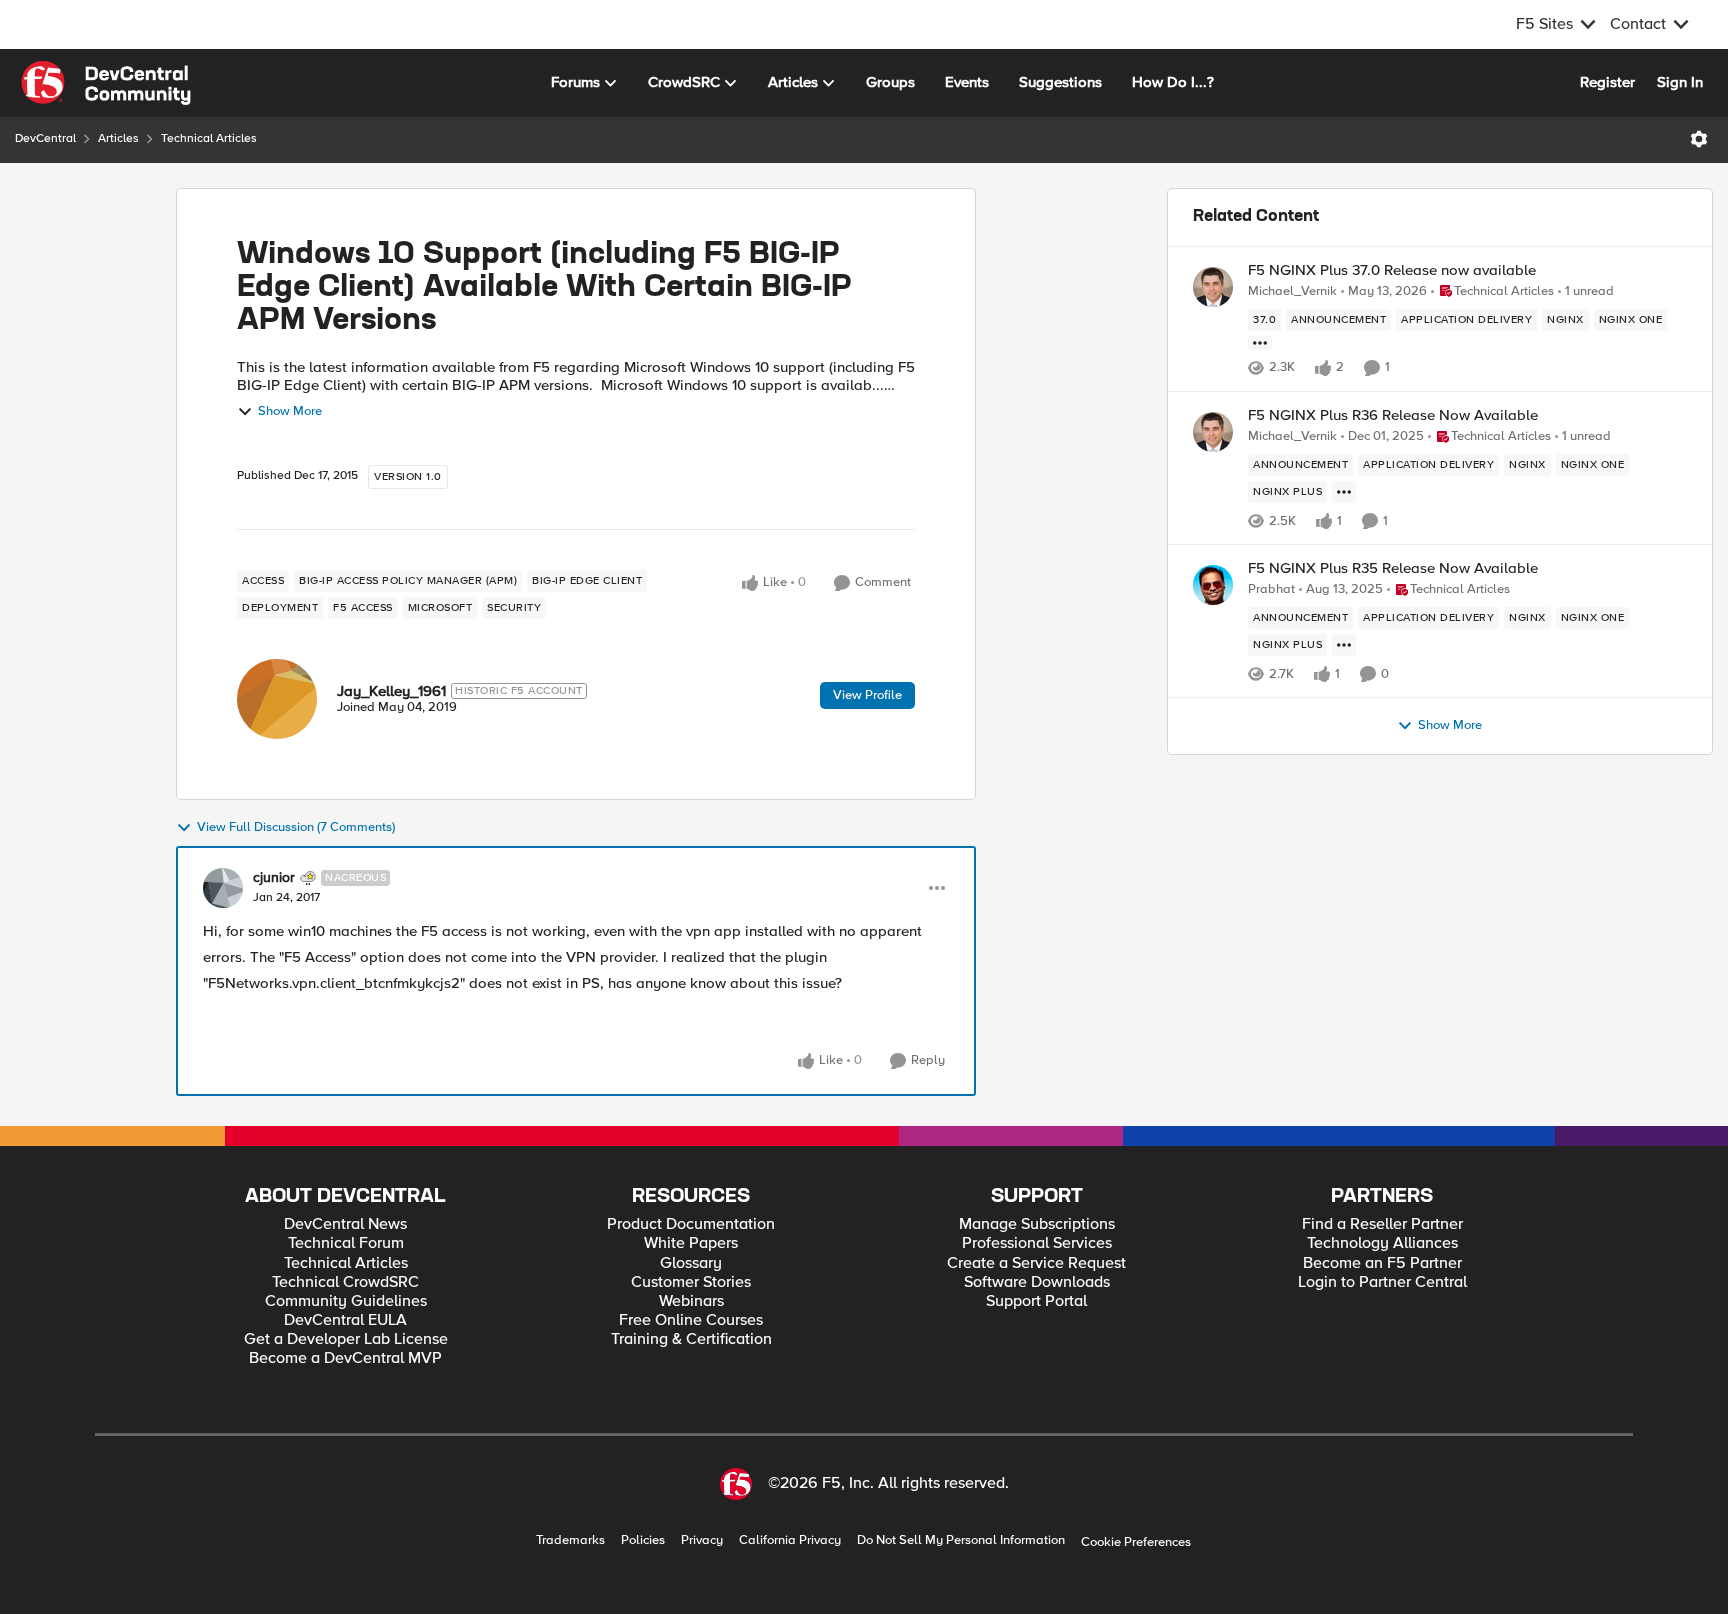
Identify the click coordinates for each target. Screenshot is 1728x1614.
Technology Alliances (1382, 1243)
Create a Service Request (1036, 1263)
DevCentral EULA (345, 1320)
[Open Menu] (1699, 139)
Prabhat (1271, 589)
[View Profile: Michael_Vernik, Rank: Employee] (1213, 287)
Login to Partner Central (1382, 1282)
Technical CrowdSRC (345, 1282)
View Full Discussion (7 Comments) (296, 827)
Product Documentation (691, 1224)
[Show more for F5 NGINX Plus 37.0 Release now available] (1260, 343)
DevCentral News (345, 1224)
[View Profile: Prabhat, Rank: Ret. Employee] (1213, 585)
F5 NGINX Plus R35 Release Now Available (1393, 568)
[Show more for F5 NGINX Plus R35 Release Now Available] (1344, 645)
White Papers (691, 1243)
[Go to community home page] (106, 83)
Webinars (691, 1301)
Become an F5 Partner (1382, 1263)
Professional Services (1037, 1243)
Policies (643, 1540)
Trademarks (570, 1540)
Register (1607, 82)
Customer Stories (691, 1282)
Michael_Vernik (1292, 291)
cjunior (274, 878)
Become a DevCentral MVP (345, 1358)
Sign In (1680, 82)
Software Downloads (1037, 1282)
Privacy (702, 1540)
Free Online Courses (691, 1320)
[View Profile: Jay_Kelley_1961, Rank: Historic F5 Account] (277, 699)
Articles (118, 138)
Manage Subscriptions (1037, 1224)
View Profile (867, 695)
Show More (290, 411)
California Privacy (790, 1540)
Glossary (691, 1263)
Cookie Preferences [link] (1136, 1542)
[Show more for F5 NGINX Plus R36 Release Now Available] (1344, 492)
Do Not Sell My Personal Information (961, 1540)
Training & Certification (691, 1339)
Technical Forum (346, 1243)
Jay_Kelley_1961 (391, 691)
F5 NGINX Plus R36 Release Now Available (1393, 415)
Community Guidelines (346, 1301)
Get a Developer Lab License (346, 1339)
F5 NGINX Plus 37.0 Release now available (1392, 270)
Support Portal (1036, 1301)
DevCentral (45, 138)
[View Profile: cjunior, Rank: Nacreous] (223, 888)
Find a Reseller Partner (1382, 1224)
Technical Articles (209, 138)
